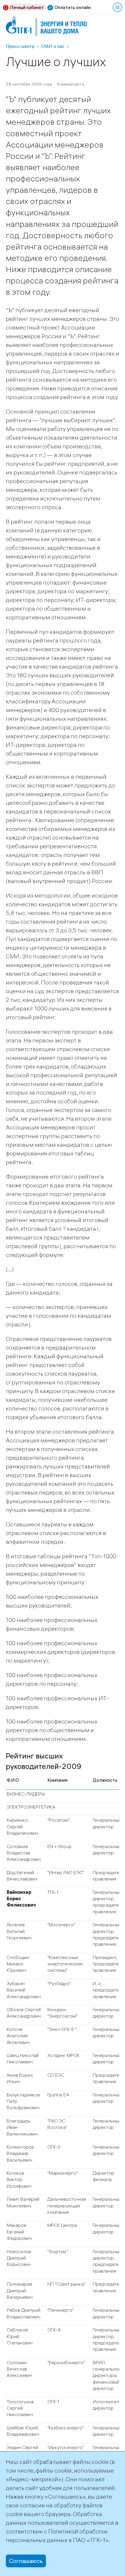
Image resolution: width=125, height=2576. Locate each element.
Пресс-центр (20, 46)
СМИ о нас (53, 46)
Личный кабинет (27, 7)
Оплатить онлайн (73, 7)
